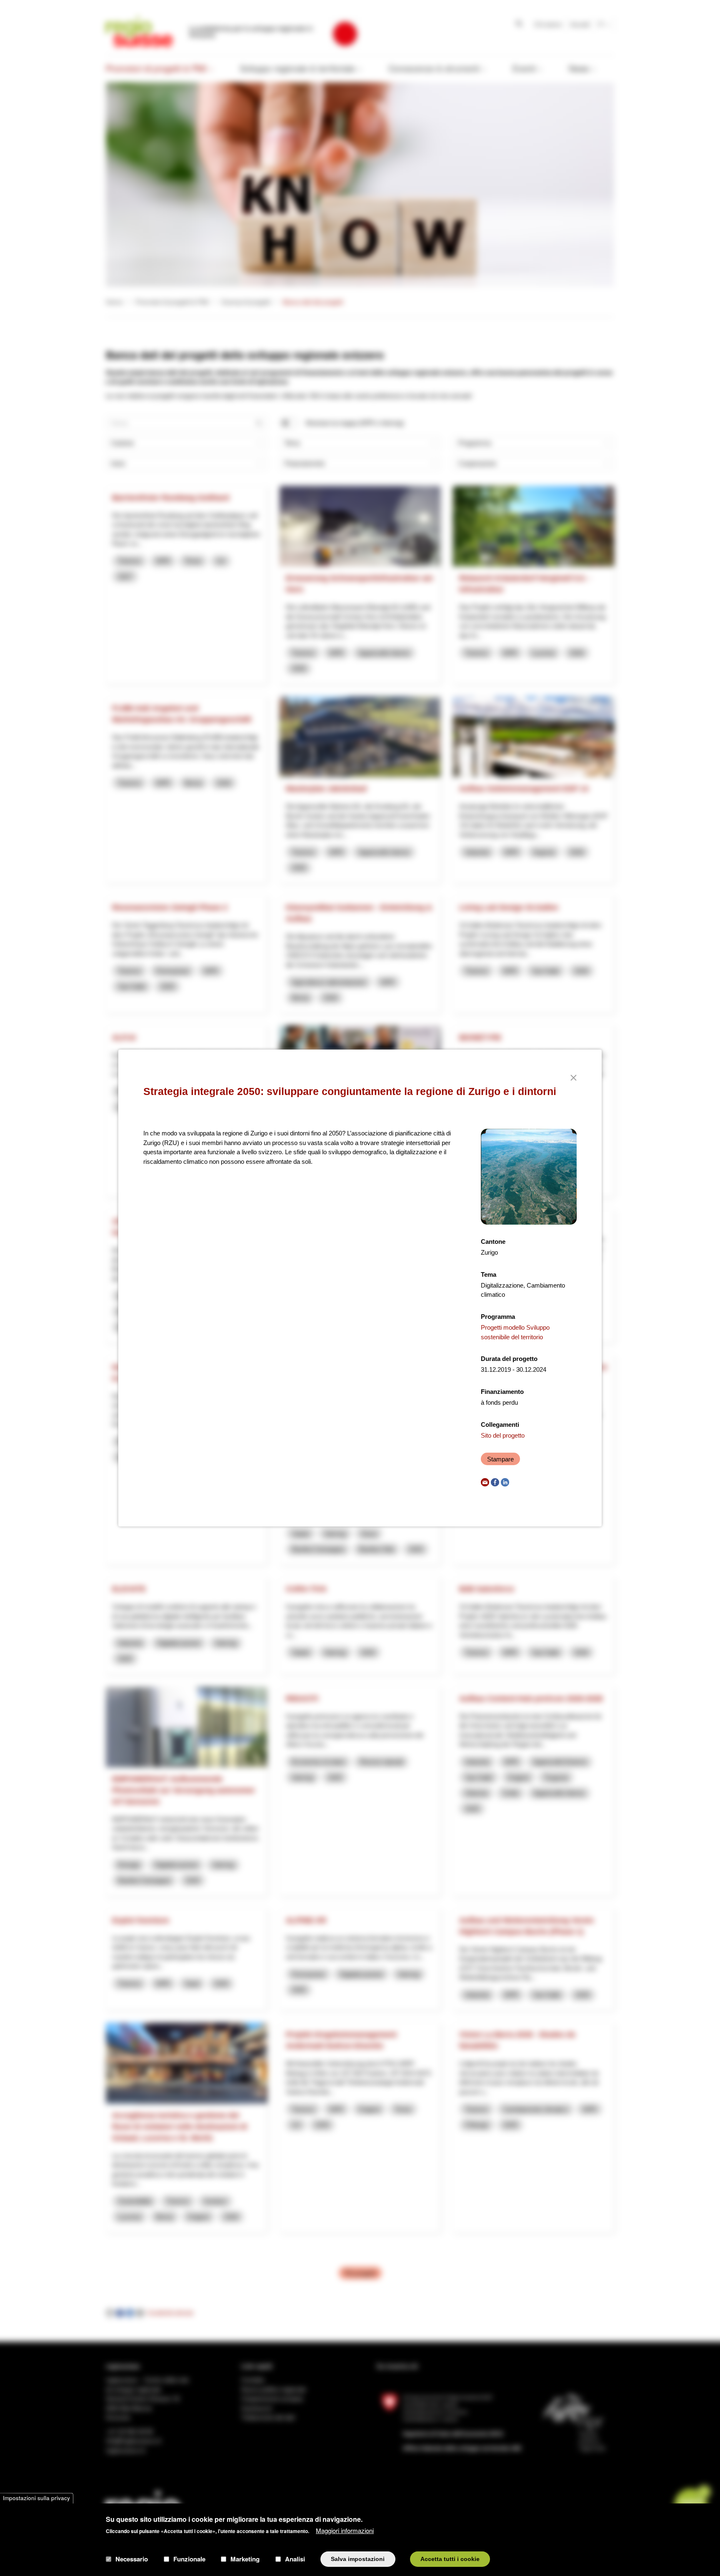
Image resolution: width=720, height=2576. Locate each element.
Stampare (500, 1459)
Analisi (295, 2559)
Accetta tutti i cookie (450, 2559)
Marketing (245, 2559)
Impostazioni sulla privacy (36, 2498)
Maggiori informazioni (345, 2530)
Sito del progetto (503, 1435)
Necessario (132, 2559)
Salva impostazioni (358, 2559)
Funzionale (189, 2559)
